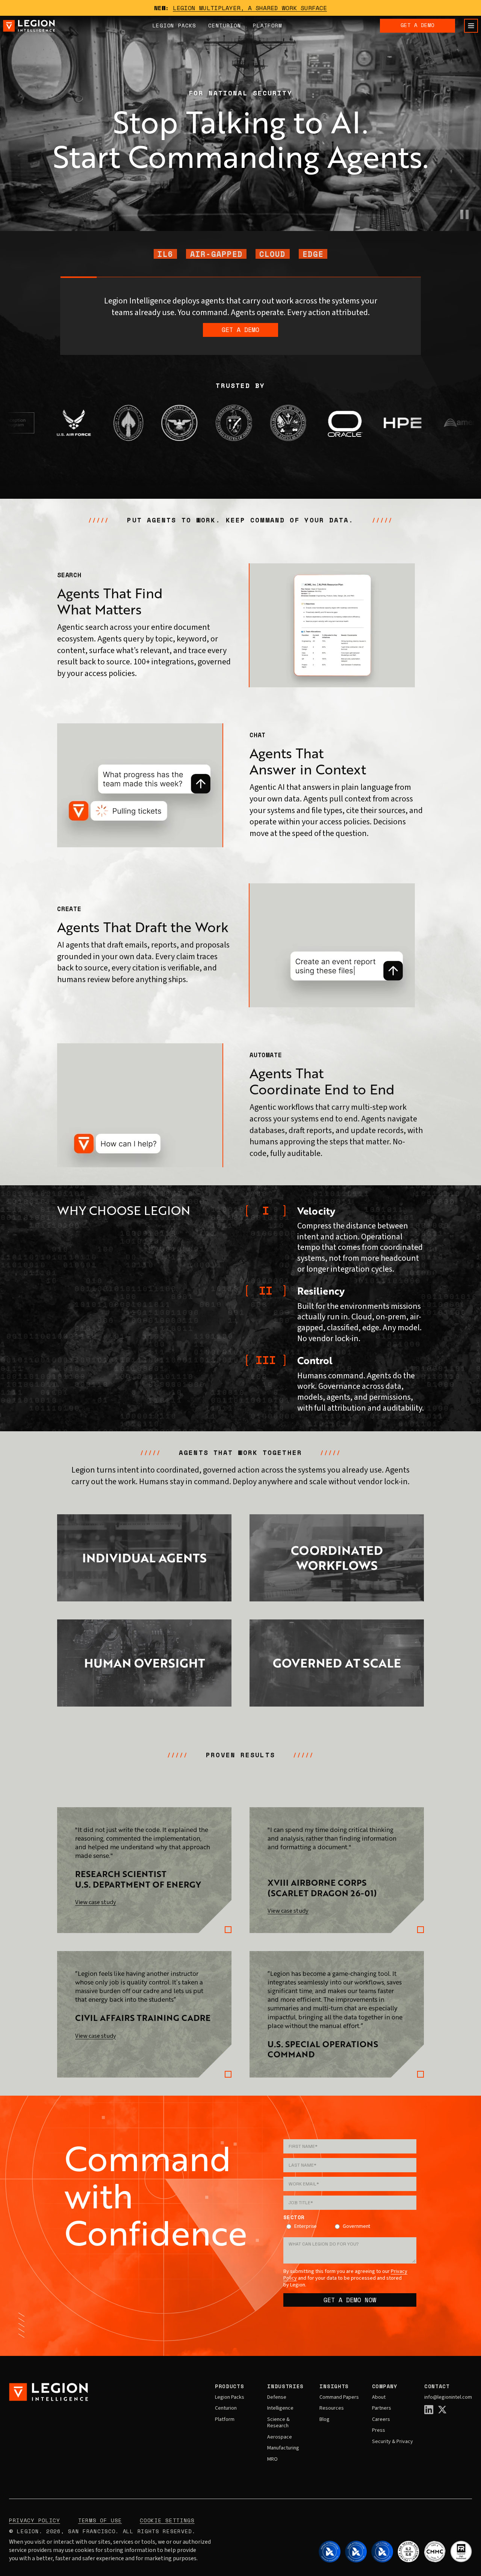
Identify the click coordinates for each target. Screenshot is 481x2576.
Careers (381, 2420)
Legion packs (174, 25)
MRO (272, 2460)
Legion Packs (230, 2398)
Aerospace (280, 2437)
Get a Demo (417, 25)
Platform (268, 25)
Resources (332, 2408)
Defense (277, 2398)
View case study (96, 1902)
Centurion (225, 25)
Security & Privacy (393, 2442)
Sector (294, 2218)
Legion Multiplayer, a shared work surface (250, 8)
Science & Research (278, 2423)
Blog (324, 2420)
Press (379, 2431)
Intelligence (280, 2408)
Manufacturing (283, 2448)
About (379, 2398)
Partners (382, 2408)
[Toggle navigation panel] (471, 26)
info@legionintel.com (448, 2398)
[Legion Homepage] (29, 26)
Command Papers (339, 2398)
